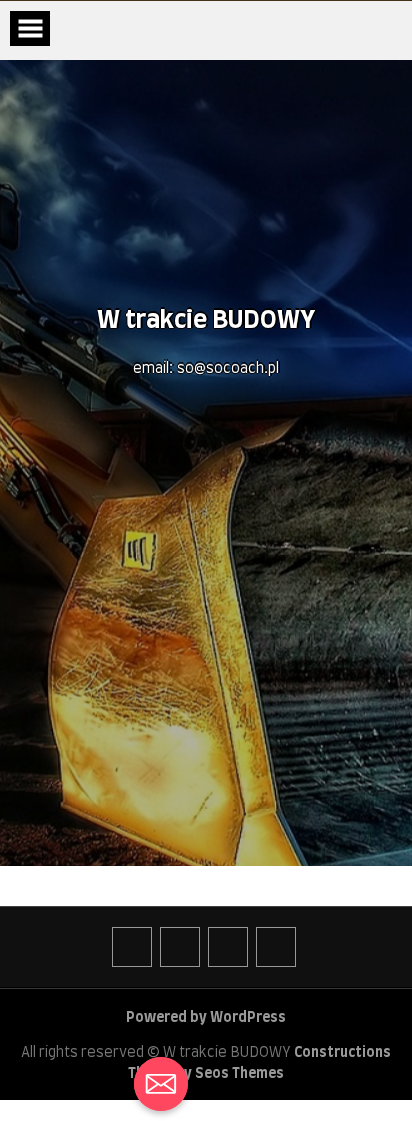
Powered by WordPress (206, 1018)
